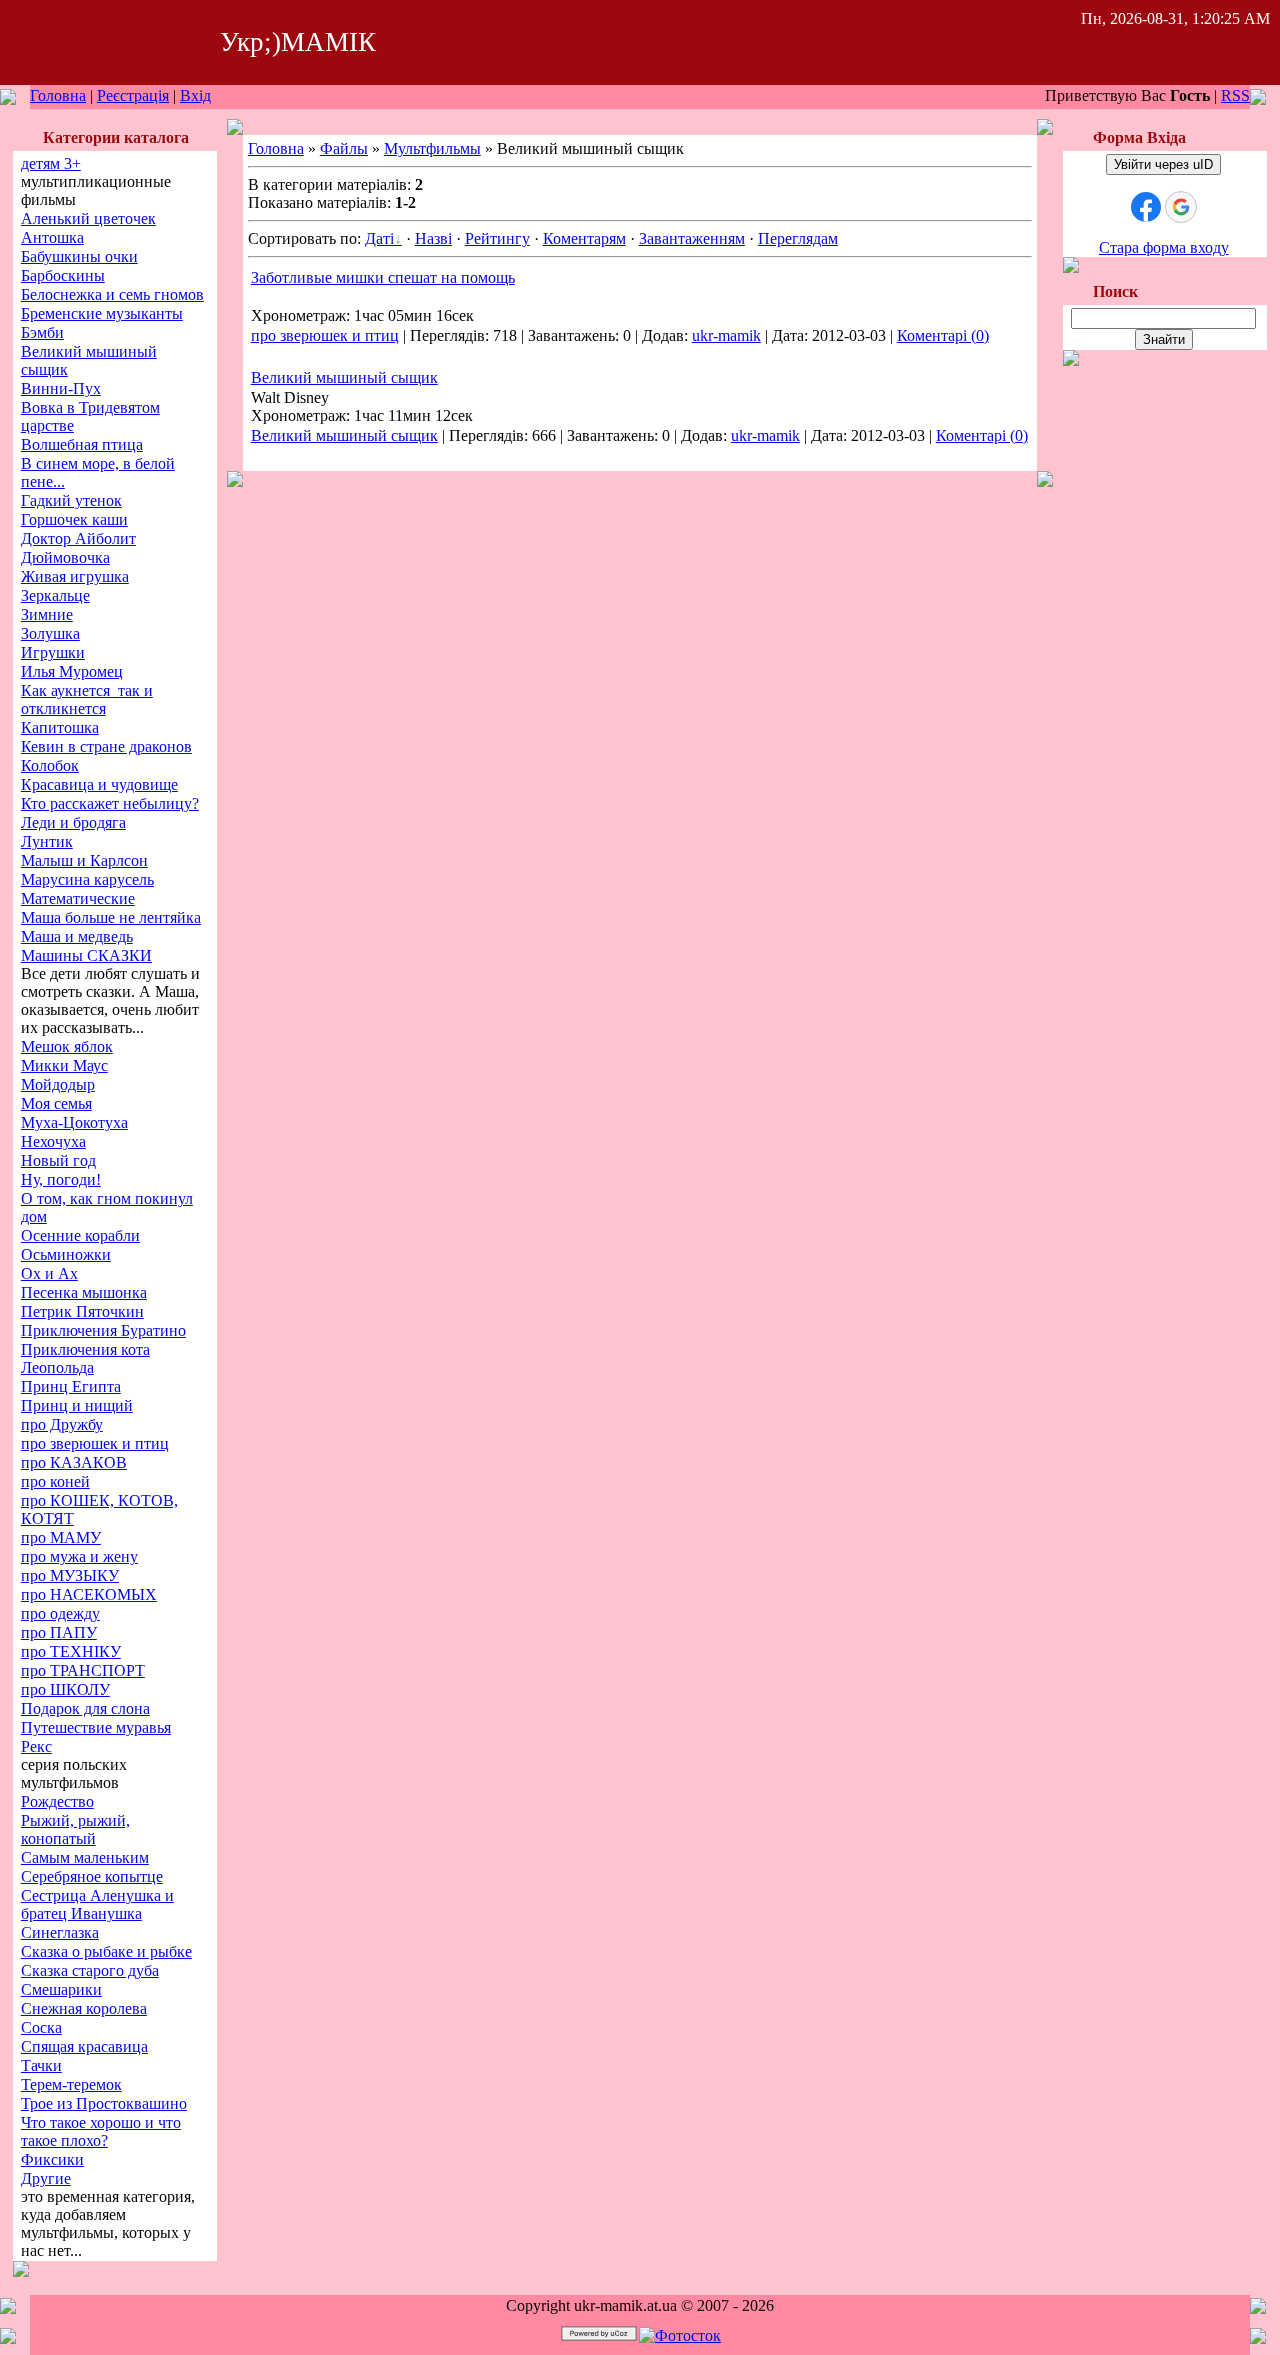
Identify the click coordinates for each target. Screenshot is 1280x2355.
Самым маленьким (85, 1857)
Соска (41, 2027)
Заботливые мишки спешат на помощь (383, 277)
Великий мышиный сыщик (344, 377)
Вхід (195, 95)
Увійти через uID (1163, 164)
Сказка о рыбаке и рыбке (106, 1951)
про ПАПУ (59, 1632)
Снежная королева (84, 2008)
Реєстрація (133, 95)
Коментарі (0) (943, 335)
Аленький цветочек (88, 218)
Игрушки (53, 652)
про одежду (60, 1613)
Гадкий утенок (71, 500)
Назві (433, 238)
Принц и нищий (77, 1405)
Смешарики (61, 1989)
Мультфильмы (432, 148)
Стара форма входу (1164, 247)
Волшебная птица (82, 444)
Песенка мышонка (84, 1292)
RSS (1235, 95)
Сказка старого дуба (90, 1970)
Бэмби (42, 332)
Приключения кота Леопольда (85, 1358)
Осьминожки (66, 1254)
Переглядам (798, 238)
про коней (55, 1481)
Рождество (57, 1801)
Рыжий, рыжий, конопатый (75, 1829)
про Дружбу (62, 1424)
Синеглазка (60, 1932)
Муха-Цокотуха (74, 1122)
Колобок (50, 765)
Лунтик (47, 841)
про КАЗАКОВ (74, 1462)
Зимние (47, 614)
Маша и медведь (77, 936)
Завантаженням (692, 238)
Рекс (36, 1746)
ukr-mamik (726, 335)
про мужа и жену (79, 1556)
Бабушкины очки (79, 256)
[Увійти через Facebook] (1146, 207)
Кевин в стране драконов (106, 746)
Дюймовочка (65, 557)
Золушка (50, 633)
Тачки (41, 2065)
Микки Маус (64, 1065)
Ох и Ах (49, 1273)
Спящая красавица (84, 2046)
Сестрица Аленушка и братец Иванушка (97, 1904)
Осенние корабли (80, 1235)
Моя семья (56, 1103)
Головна (58, 95)
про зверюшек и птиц (95, 1443)
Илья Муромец (72, 671)
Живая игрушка (75, 576)
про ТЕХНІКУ (71, 1651)
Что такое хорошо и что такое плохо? (101, 2131)
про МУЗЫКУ (70, 1575)
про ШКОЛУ (65, 1689)
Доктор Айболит (78, 538)
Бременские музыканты (102, 313)
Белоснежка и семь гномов (112, 294)
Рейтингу (497, 238)
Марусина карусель (87, 879)
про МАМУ (61, 1537)
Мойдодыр (58, 1084)
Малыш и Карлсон (84, 860)
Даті (379, 238)
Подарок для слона (85, 1708)
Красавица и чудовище (99, 784)
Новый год (58, 1160)
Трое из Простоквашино (104, 2103)
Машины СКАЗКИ (86, 955)
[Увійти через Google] (1181, 207)
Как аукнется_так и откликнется (87, 699)
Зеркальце (55, 595)
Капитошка (60, 727)
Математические (78, 898)
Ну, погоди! (61, 1179)
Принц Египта (71, 1386)
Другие (46, 2178)
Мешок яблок (67, 1046)
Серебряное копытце (92, 1876)
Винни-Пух (61, 388)
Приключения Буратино (103, 1330)
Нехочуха (53, 1141)
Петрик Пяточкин (82, 1311)
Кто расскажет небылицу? (110, 803)
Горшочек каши (74, 519)
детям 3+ (51, 163)
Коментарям (584, 238)
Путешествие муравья (96, 1727)
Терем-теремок (71, 2084)
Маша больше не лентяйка (111, 917)
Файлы (344, 148)
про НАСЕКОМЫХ (89, 1594)
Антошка (52, 237)
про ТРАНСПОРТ (83, 1670)
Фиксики (52, 2159)
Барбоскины (63, 275)
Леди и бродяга (73, 822)
